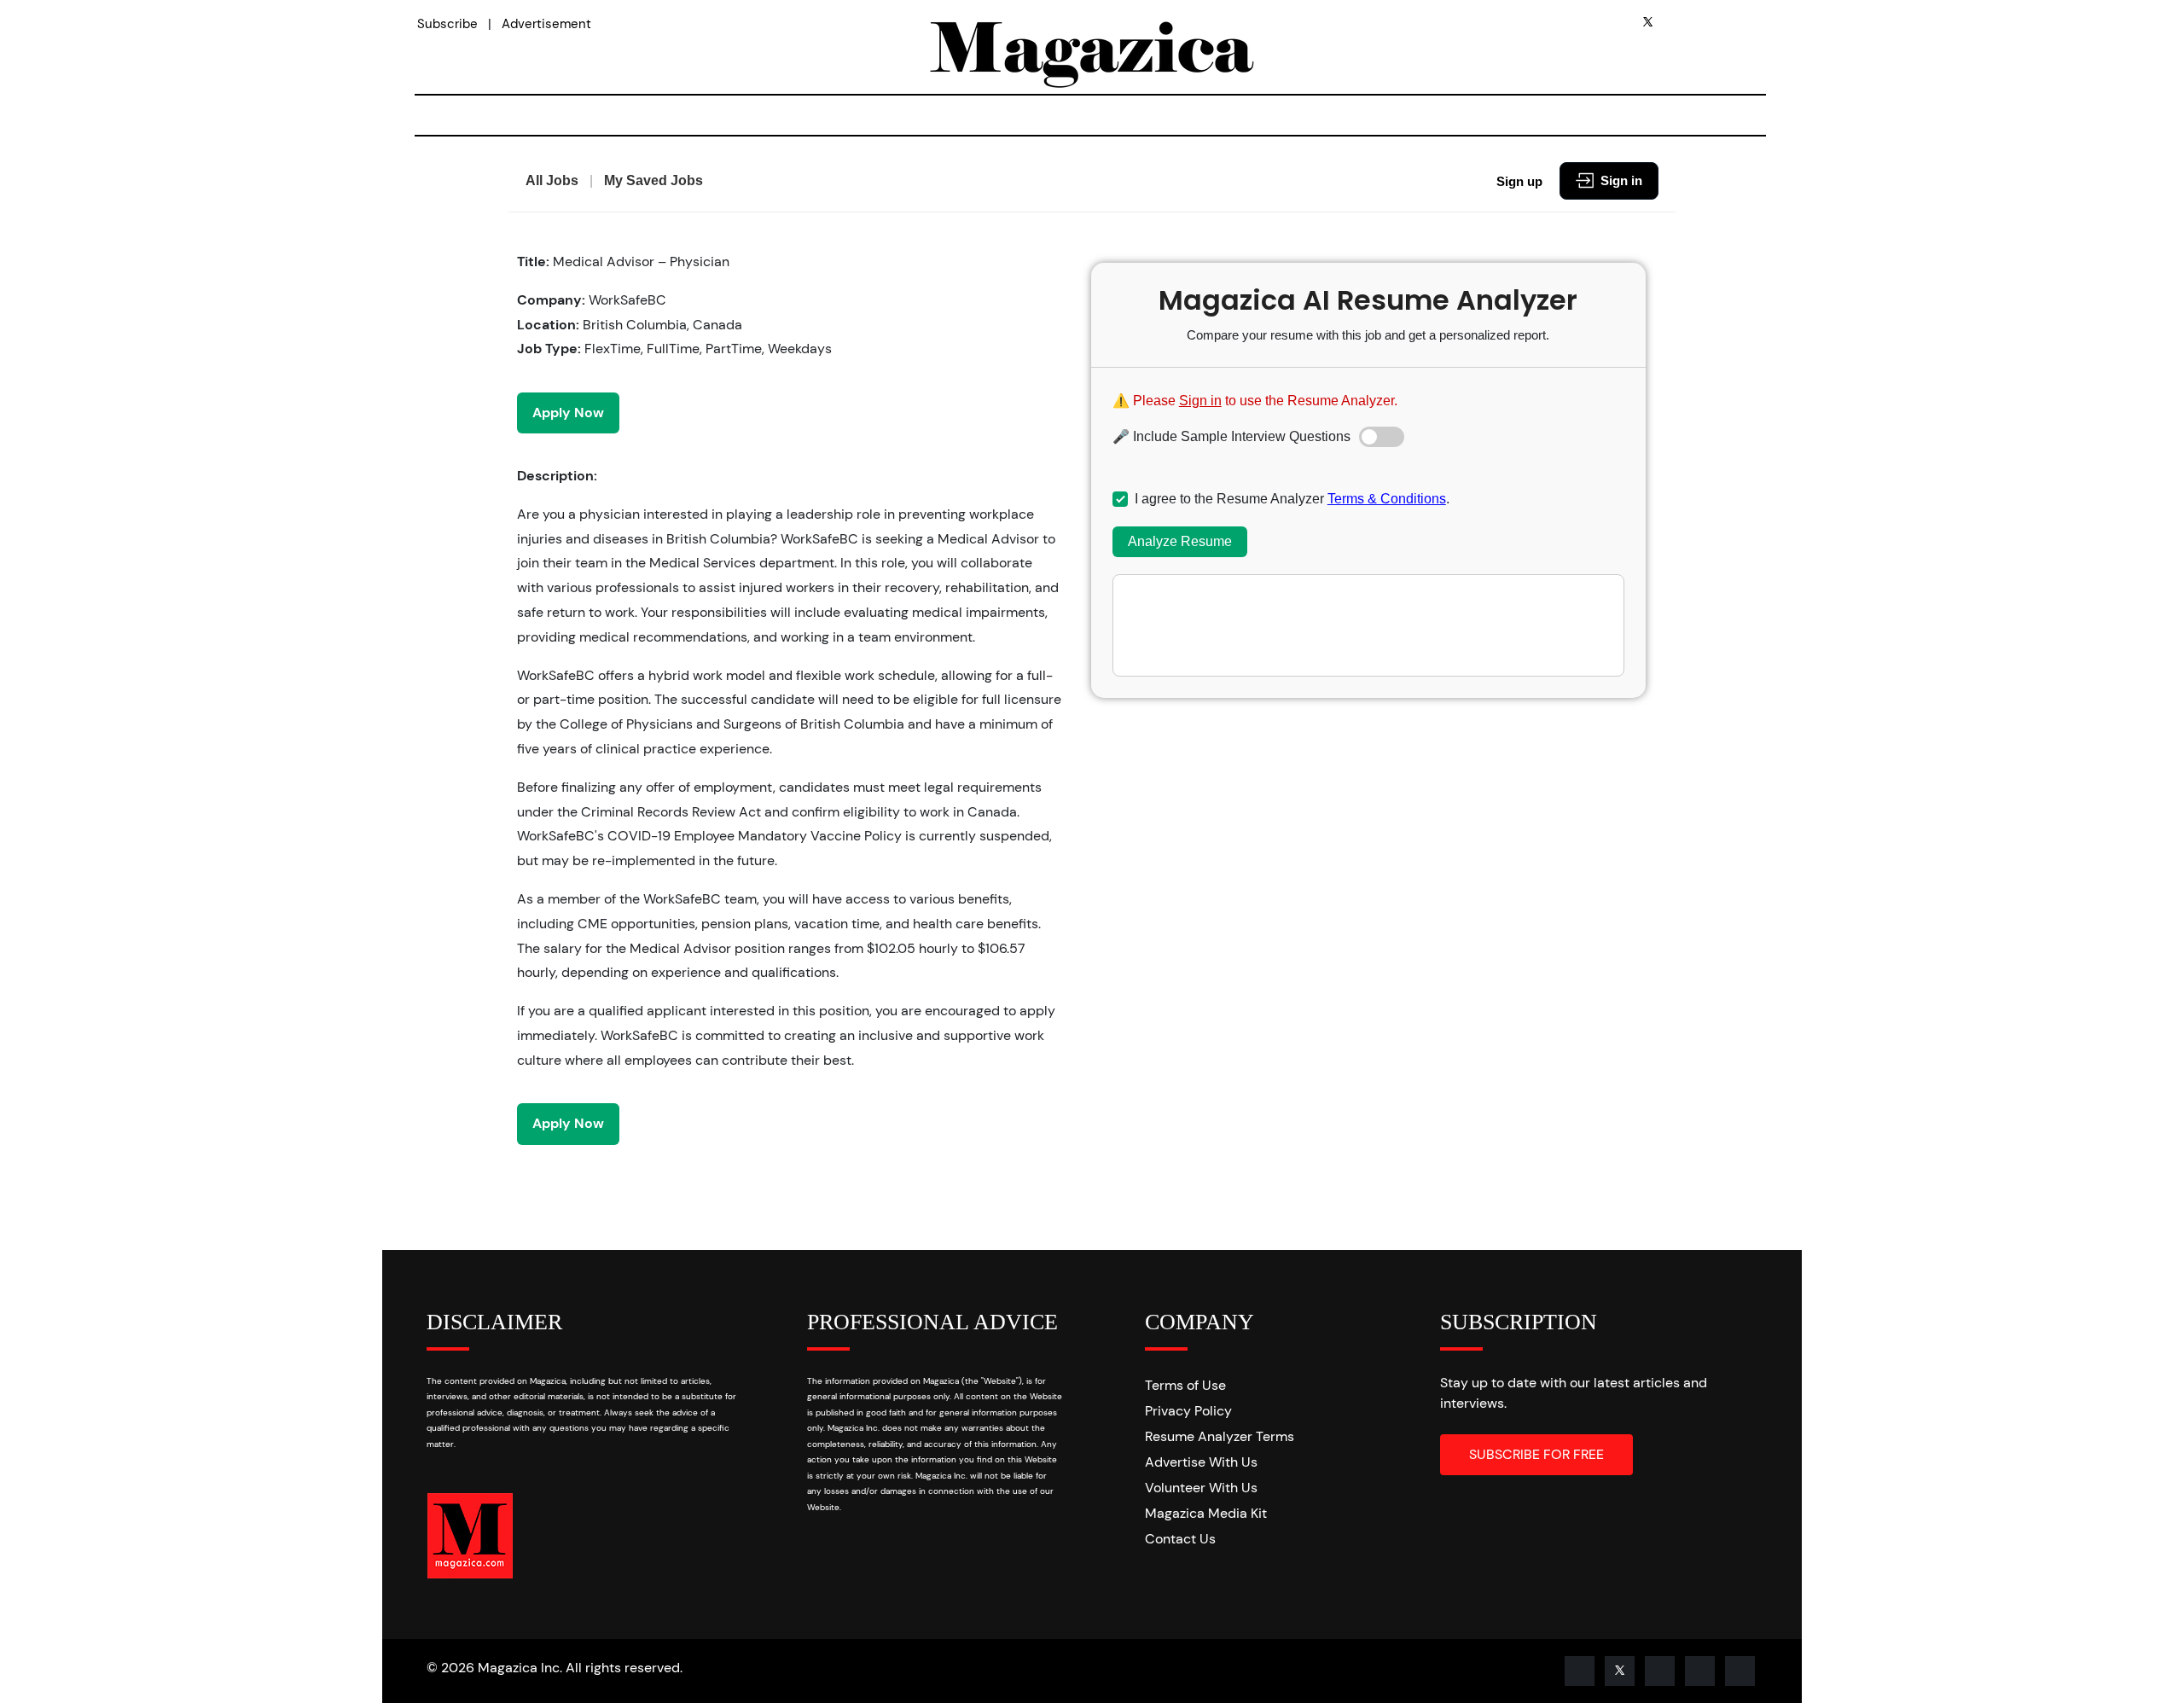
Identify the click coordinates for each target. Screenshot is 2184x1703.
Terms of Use (1185, 1385)
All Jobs (552, 180)
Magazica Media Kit (1206, 1513)
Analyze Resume (1180, 541)
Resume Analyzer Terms (1220, 1436)
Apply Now (568, 413)
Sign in (1621, 180)
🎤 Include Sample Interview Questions (1231, 436)
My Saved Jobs (653, 180)
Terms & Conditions (1387, 499)
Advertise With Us (1201, 1462)
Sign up (1519, 181)
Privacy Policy (1188, 1411)
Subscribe (447, 24)
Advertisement (546, 24)
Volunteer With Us (1201, 1488)
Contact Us (1180, 1539)
